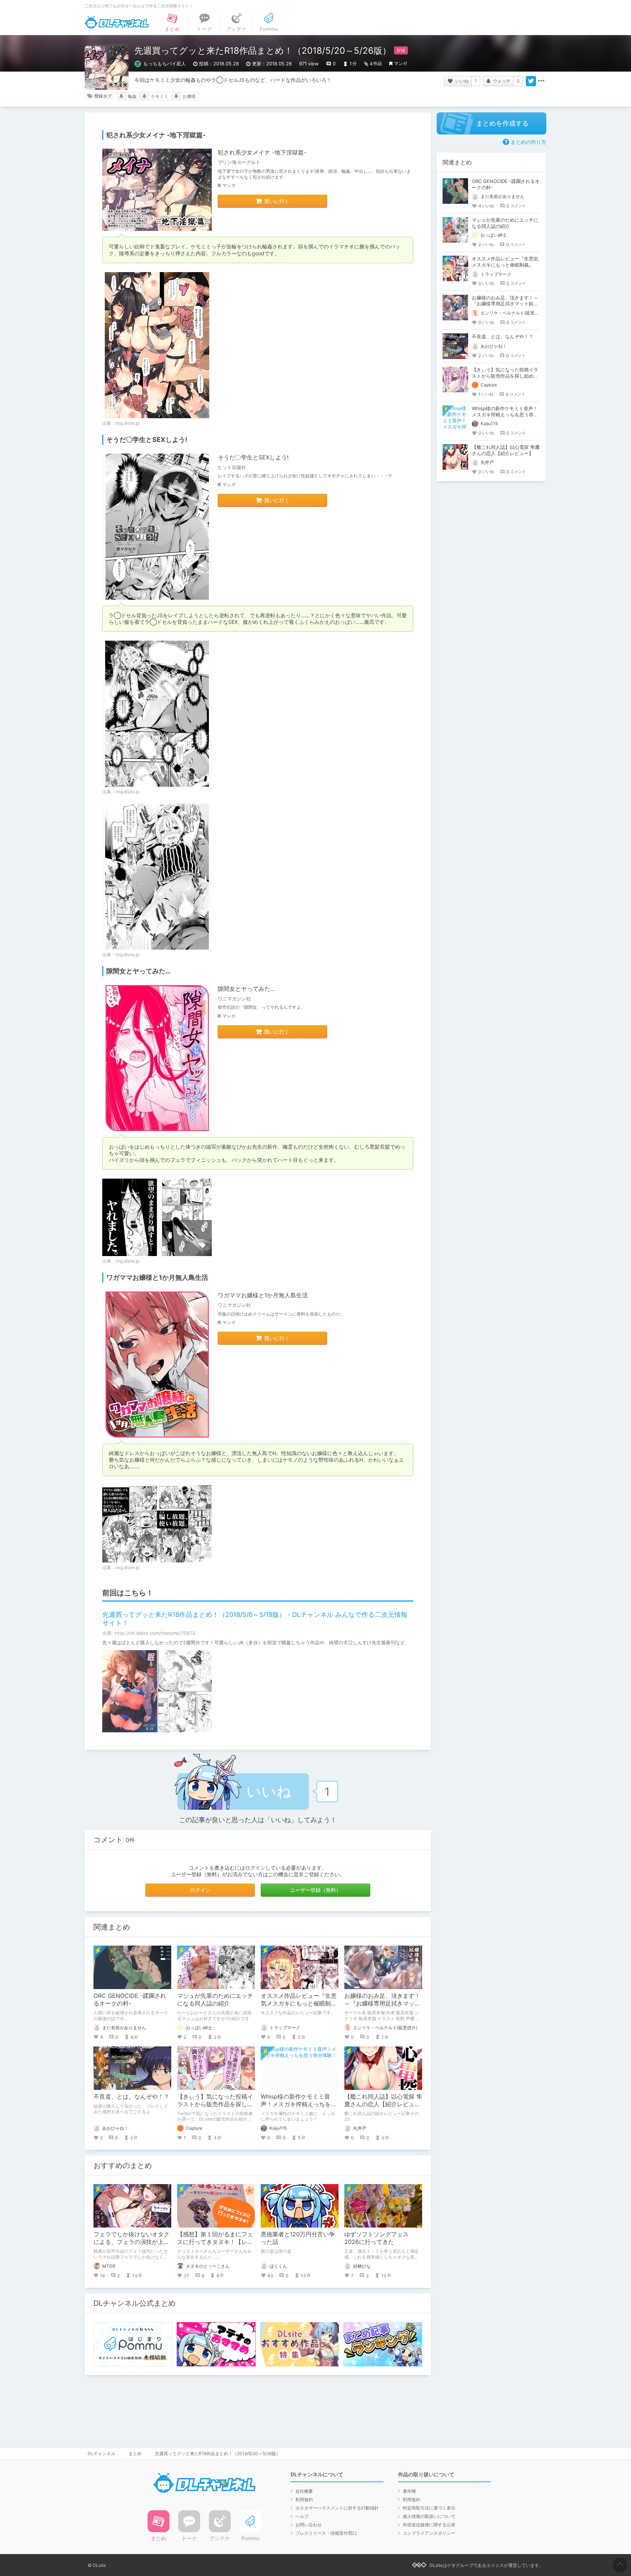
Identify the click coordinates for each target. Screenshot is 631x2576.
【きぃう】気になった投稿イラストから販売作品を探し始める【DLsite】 (215, 2104)
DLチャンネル (117, 22)
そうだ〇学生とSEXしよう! (253, 457)
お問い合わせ (309, 2525)
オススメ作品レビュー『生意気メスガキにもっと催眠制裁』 (299, 2003)
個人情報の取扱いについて (429, 2516)
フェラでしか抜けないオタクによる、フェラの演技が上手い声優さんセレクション (131, 2242)
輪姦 (132, 96)
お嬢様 (189, 96)
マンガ (401, 63)
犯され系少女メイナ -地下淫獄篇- (262, 152)
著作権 (409, 2491)
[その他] (541, 81)
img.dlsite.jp (127, 423)
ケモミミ (160, 96)
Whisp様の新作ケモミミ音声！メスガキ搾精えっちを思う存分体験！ (299, 2104)
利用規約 (304, 2499)
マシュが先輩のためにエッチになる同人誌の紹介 (215, 1999)
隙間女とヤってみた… (246, 989)
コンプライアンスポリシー (429, 2533)
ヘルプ (302, 2516)
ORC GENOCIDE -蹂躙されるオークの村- (130, 1999)
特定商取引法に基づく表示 (429, 2508)
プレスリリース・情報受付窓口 (326, 2533)
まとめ (135, 2453)
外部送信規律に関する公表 (429, 2525)
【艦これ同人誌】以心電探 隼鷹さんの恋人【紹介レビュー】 (383, 2104)
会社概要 (304, 2491)
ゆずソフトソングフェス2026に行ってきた (376, 2238)
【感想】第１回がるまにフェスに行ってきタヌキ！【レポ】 (215, 2242)
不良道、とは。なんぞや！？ (131, 2096)
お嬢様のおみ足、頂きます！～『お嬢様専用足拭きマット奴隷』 (382, 2003)
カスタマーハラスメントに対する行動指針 (337, 2508)
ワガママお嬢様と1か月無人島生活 (263, 1295)
